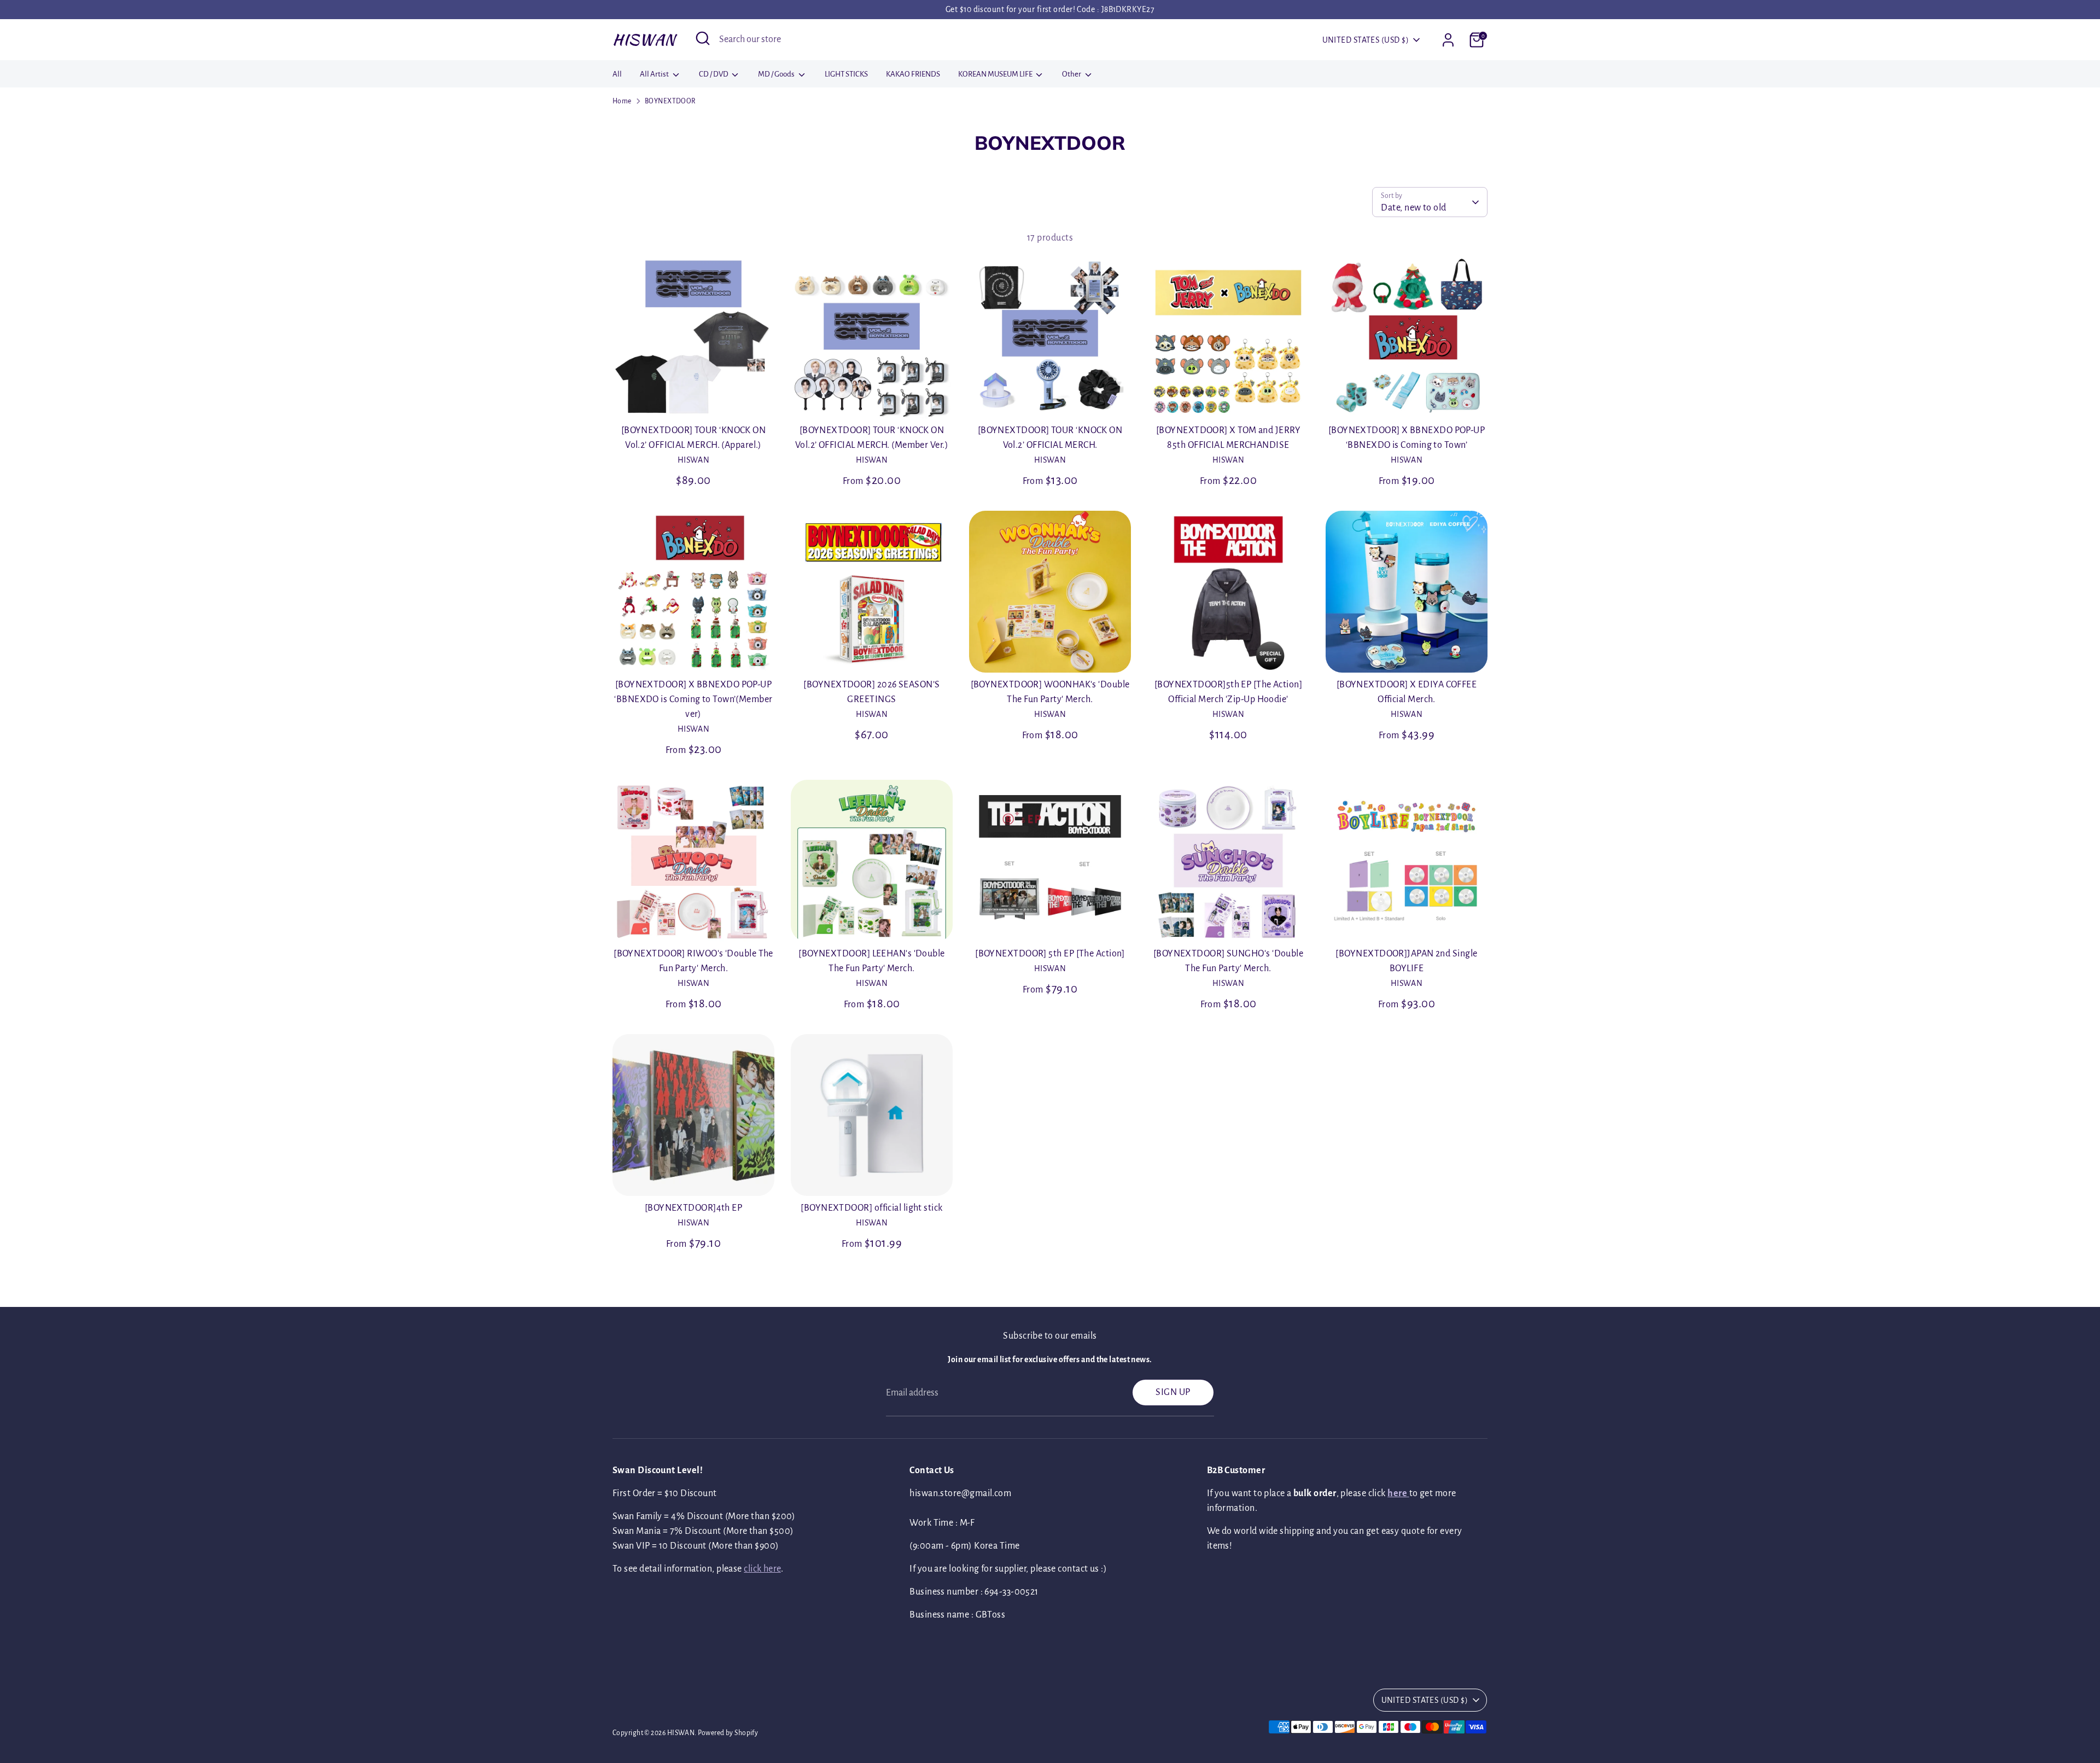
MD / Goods (777, 74)
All (617, 74)
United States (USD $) (1366, 40)
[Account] (1448, 40)
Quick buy (694, 399)
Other (1072, 74)
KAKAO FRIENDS (913, 74)
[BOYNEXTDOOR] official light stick (871, 1208)
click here (762, 1569)
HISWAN (644, 39)
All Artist (655, 74)
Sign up (1173, 1392)
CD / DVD (714, 74)
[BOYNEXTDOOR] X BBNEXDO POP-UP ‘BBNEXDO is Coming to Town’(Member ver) (693, 699)
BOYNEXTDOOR (670, 101)
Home (622, 101)
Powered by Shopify (728, 1733)
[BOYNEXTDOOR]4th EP (694, 1208)
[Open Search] (703, 38)
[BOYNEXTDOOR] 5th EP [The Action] (1050, 954)
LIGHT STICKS (846, 74)
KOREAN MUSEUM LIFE (996, 74)
